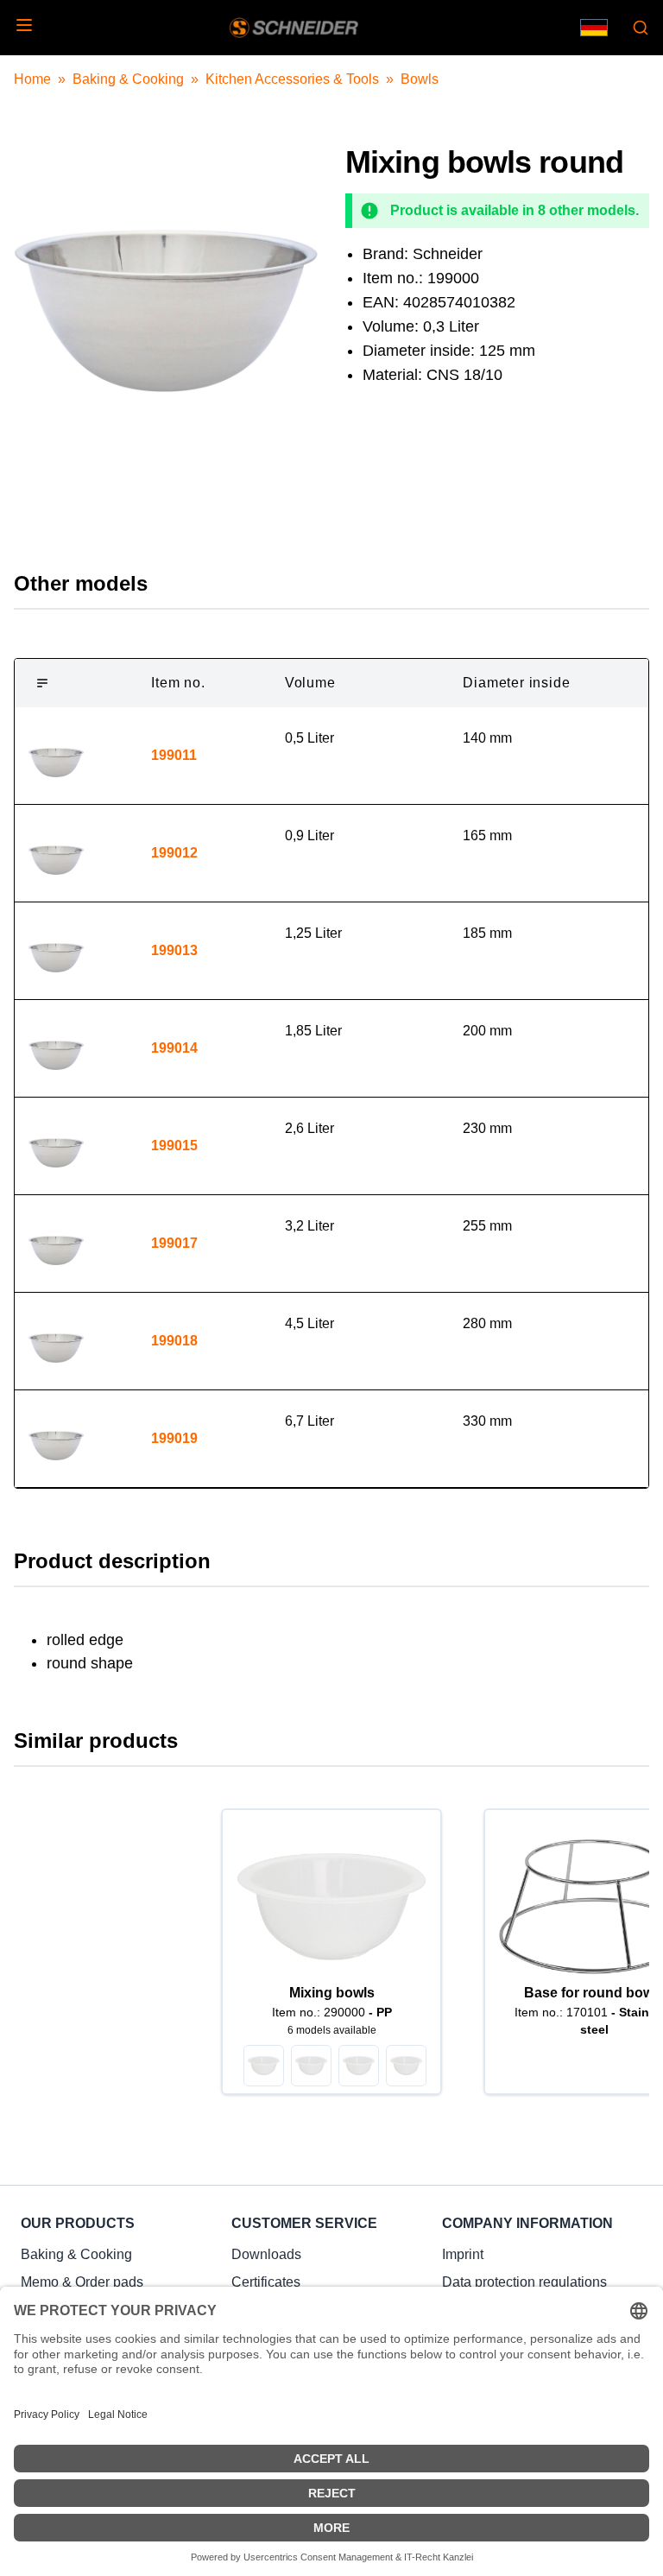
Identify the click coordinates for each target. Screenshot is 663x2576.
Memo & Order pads (82, 2282)
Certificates (266, 2282)
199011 (174, 755)
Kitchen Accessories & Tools (292, 79)
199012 (174, 853)
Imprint (463, 2254)
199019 (174, 1438)
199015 (174, 1146)
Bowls (420, 79)
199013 (174, 950)
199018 (174, 1341)
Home (32, 79)
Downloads (266, 2254)
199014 (174, 1048)
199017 (174, 1243)
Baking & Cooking (128, 79)
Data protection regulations (524, 2282)
